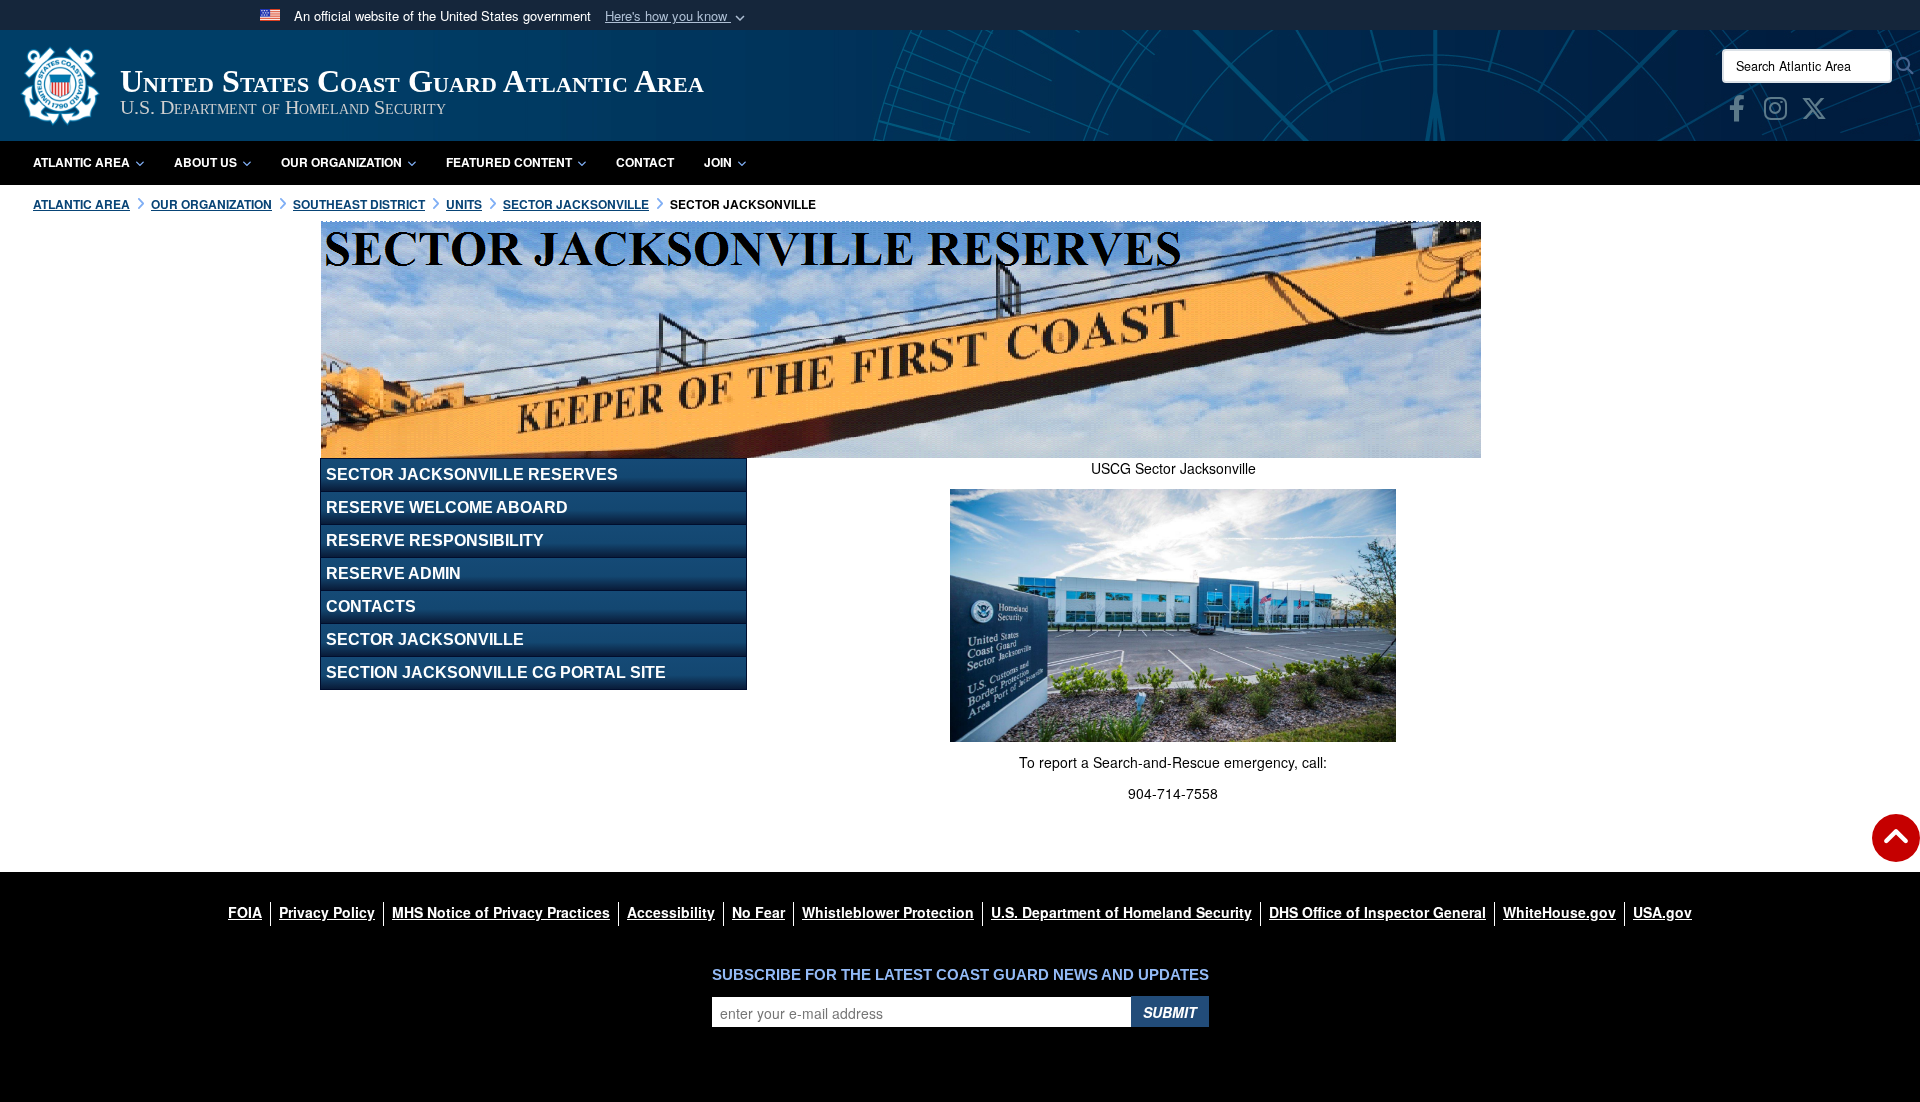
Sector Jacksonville (425, 639)
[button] (677, 16)
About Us (205, 162)
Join (718, 162)
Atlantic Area (81, 162)
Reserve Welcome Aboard (447, 507)
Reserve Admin (393, 573)
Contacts (371, 606)
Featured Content (509, 162)
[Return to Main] (1896, 850)
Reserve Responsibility (435, 540)
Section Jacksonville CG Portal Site (496, 672)
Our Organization (341, 162)
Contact (645, 162)
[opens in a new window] (1737, 112)
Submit (1170, 1012)
